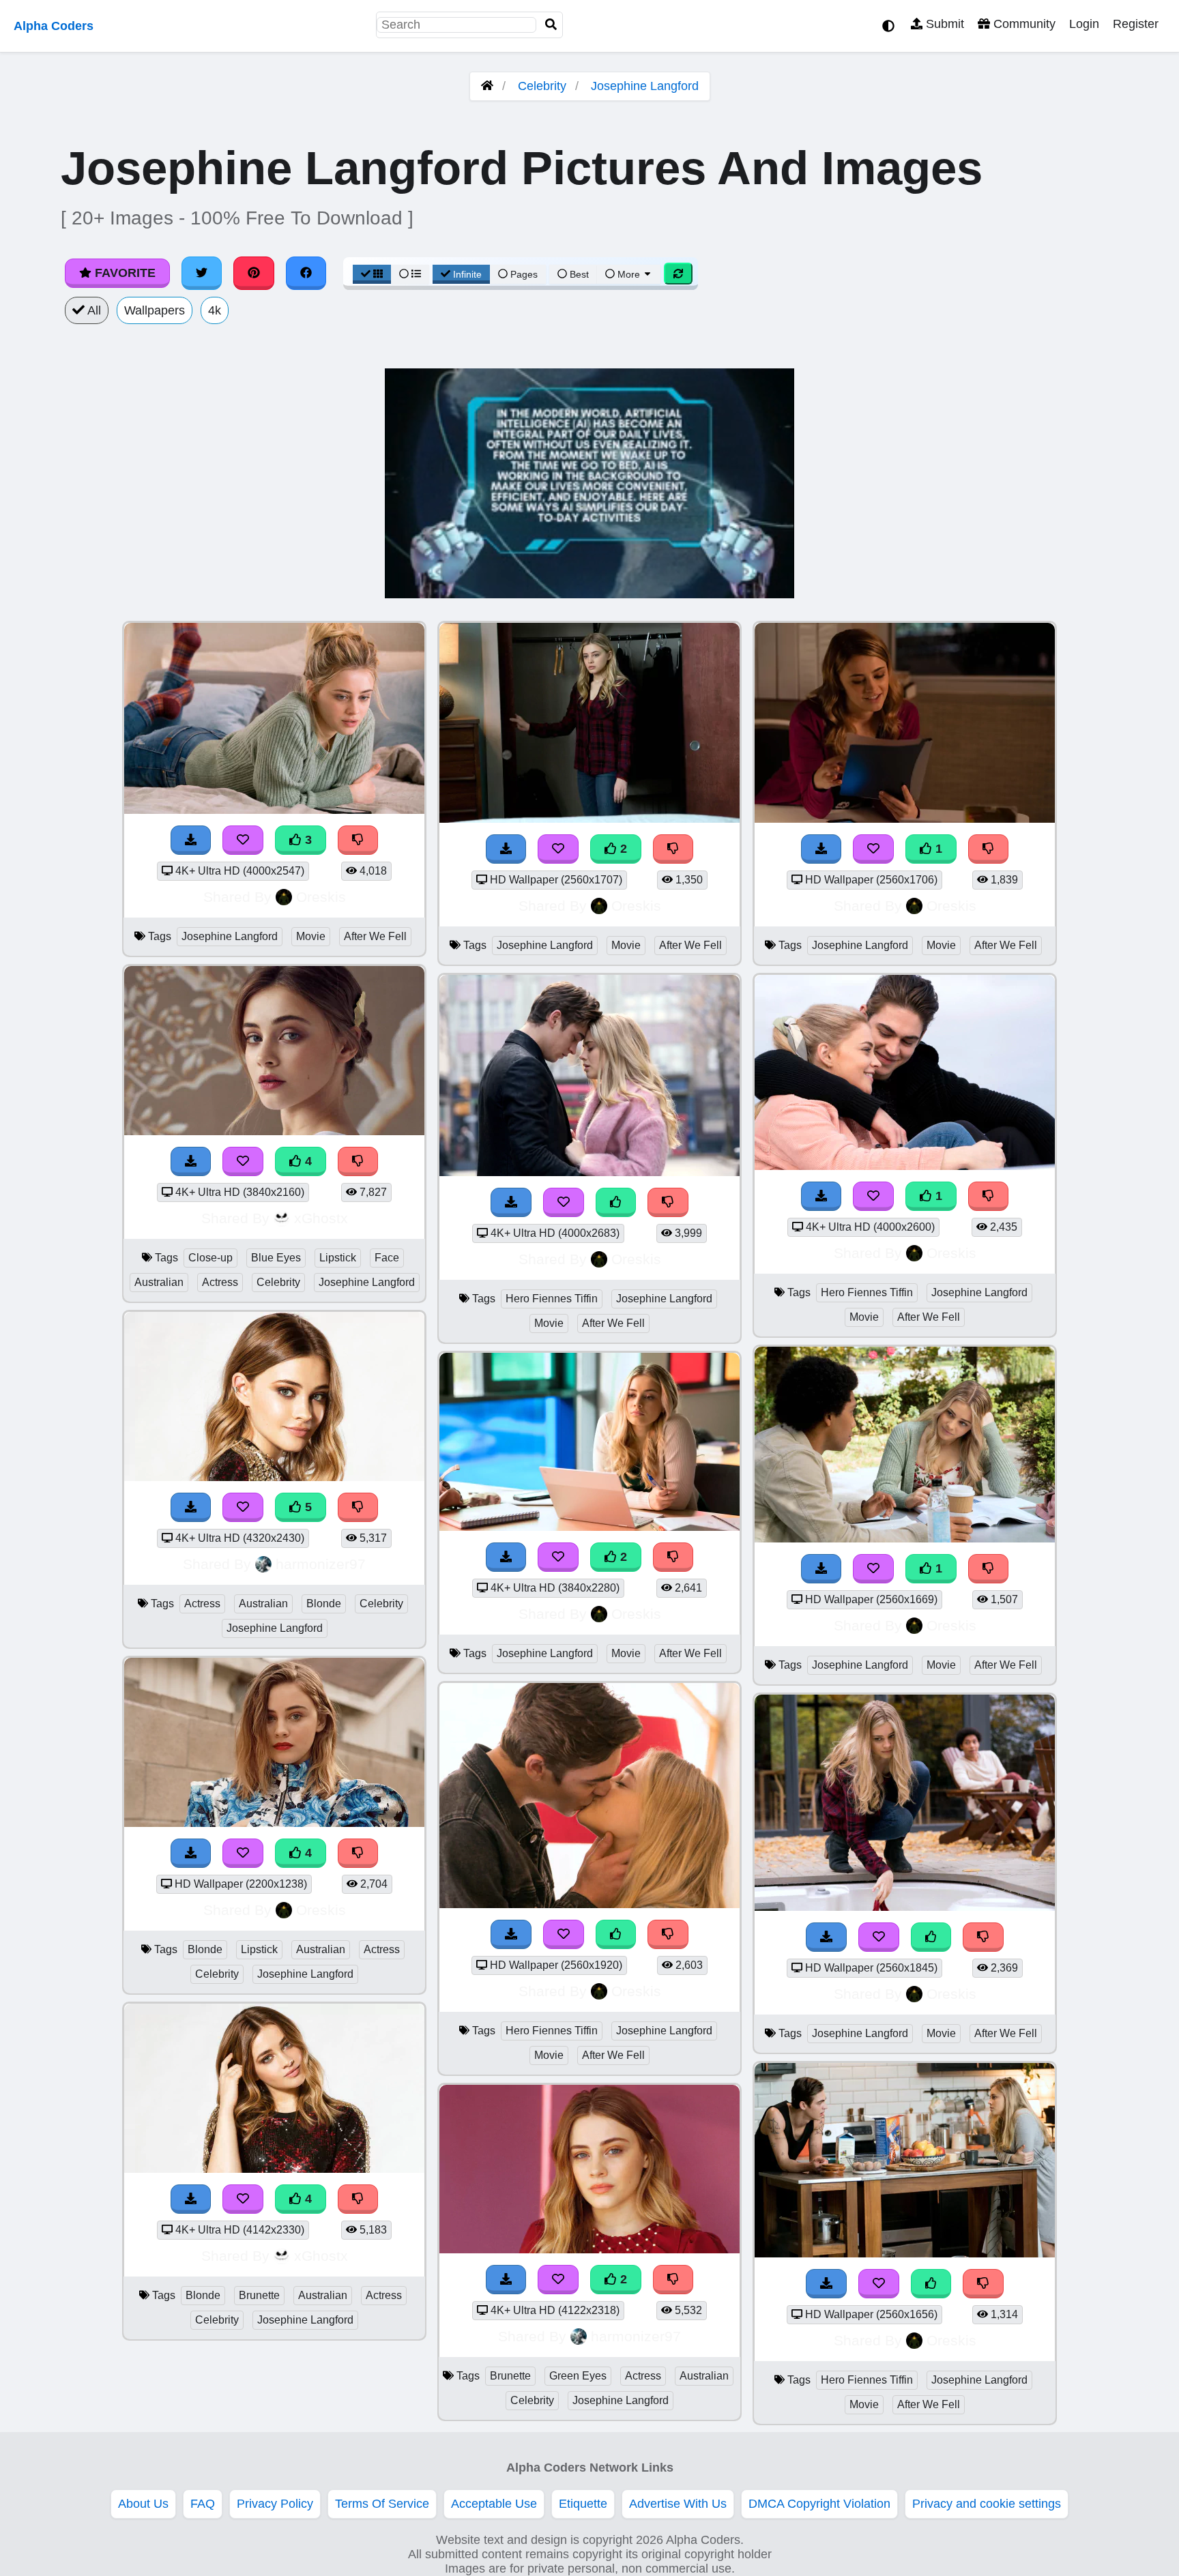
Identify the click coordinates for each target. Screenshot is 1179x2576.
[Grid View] (372, 274)
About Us (143, 2504)
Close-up (210, 1258)
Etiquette (583, 2504)
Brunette (259, 2295)
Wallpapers (155, 310)
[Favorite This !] (558, 849)
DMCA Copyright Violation (819, 2504)
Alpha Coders (54, 26)
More (629, 274)
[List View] (410, 274)
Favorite (123, 273)
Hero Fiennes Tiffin (552, 1299)
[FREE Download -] (506, 849)
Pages (524, 274)
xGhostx (321, 1218)
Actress (220, 1282)
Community (1023, 24)
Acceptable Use (494, 2504)
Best (578, 274)
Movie (311, 936)
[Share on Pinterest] (254, 273)
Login (1084, 24)
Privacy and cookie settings (987, 2504)
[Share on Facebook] (306, 273)
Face (387, 1258)
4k (215, 310)
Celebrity (542, 86)
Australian (159, 1282)
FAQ (203, 2504)
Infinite (467, 274)
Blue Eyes (276, 1258)
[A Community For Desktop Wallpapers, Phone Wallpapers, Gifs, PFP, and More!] (487, 86)
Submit (943, 24)
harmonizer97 (321, 1564)
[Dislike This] (673, 849)
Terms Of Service (382, 2504)
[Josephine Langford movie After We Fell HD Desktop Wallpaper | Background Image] (589, 819)
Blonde (324, 1604)
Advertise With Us (678, 2504)
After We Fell (375, 936)
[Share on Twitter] (202, 273)
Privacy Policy (275, 2504)
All (93, 310)
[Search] (551, 25)
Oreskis (321, 897)
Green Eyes (578, 2376)
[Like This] (616, 1202)
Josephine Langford (645, 86)
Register (1136, 24)
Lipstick (338, 1258)
